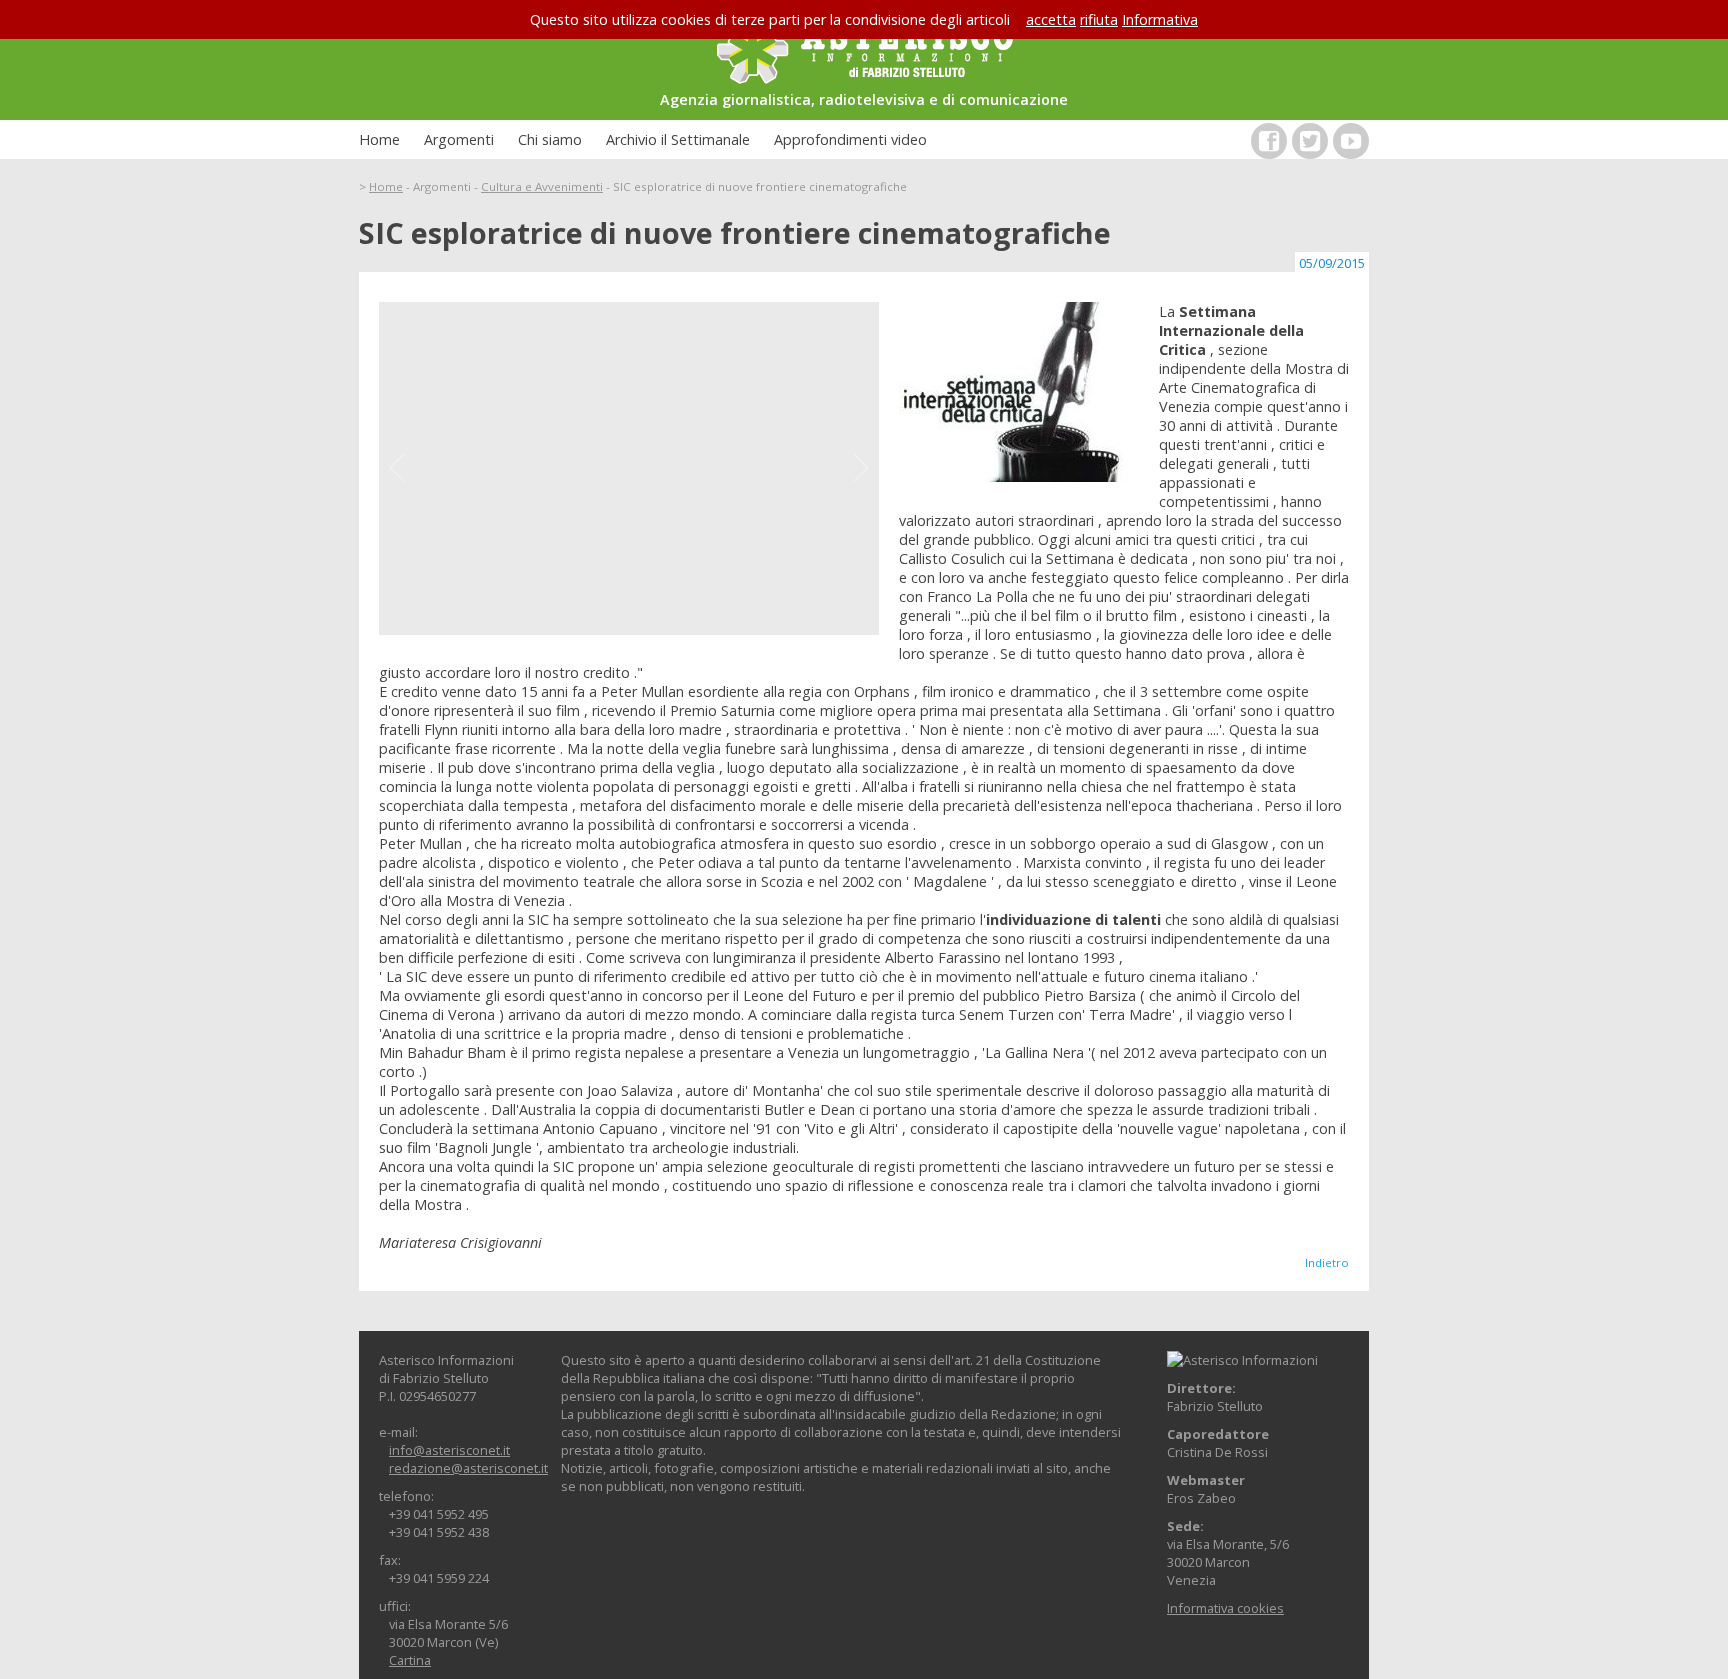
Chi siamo (550, 139)
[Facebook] (1269, 141)
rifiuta (1099, 19)
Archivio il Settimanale (678, 139)
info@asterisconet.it (449, 1450)
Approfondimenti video (850, 139)
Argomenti (459, 139)
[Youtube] (1351, 141)
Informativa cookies (1225, 1608)
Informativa (1160, 19)
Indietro (1327, 1262)
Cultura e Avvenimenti (542, 186)
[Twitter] (1310, 141)
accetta (1051, 19)
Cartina (410, 1660)
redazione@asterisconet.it (468, 1468)
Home (379, 139)
